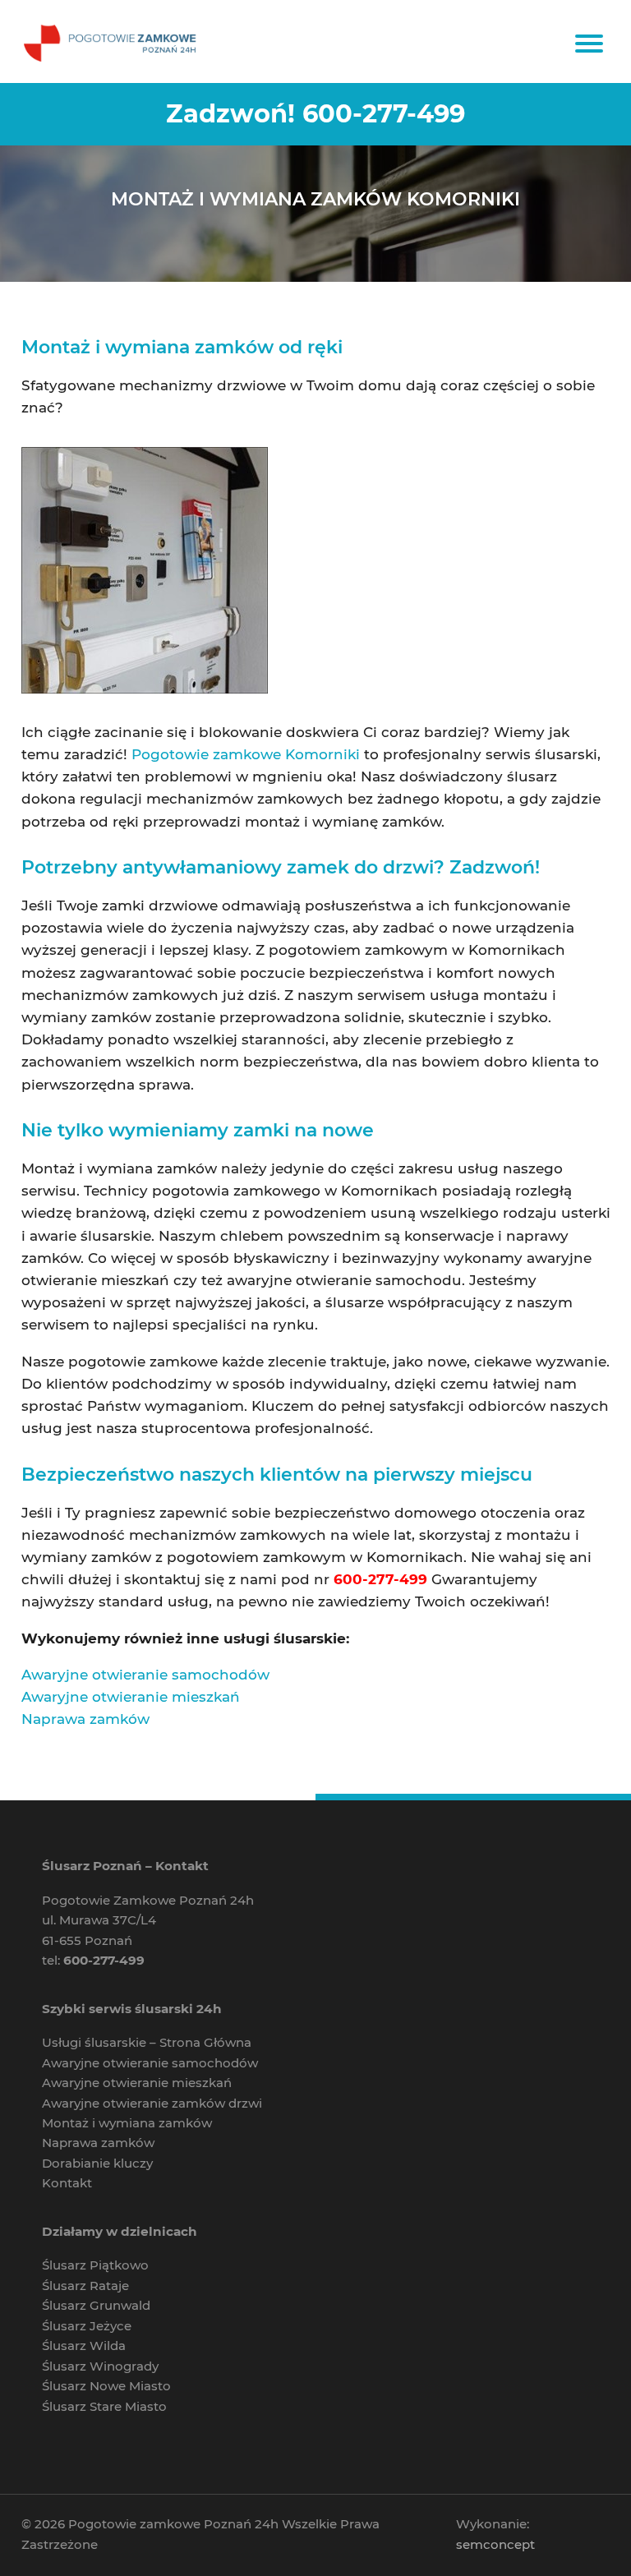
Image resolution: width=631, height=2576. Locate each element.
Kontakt (67, 2183)
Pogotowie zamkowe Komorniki (246, 754)
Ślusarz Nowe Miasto (106, 2386)
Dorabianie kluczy (97, 2163)
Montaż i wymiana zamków (127, 2123)
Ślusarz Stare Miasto (104, 2406)
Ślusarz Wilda (84, 2346)
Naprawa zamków (85, 1719)
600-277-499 (384, 113)
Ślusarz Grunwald (96, 2305)
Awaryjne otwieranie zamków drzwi (152, 2103)
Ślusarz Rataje (85, 2286)
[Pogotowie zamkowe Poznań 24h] (112, 41)
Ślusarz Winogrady (100, 2366)
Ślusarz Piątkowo (95, 2265)
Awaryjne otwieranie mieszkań (131, 1697)
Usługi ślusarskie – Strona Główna (147, 2042)
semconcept (495, 2544)
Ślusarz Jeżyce (87, 2326)
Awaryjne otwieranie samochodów (145, 1675)
